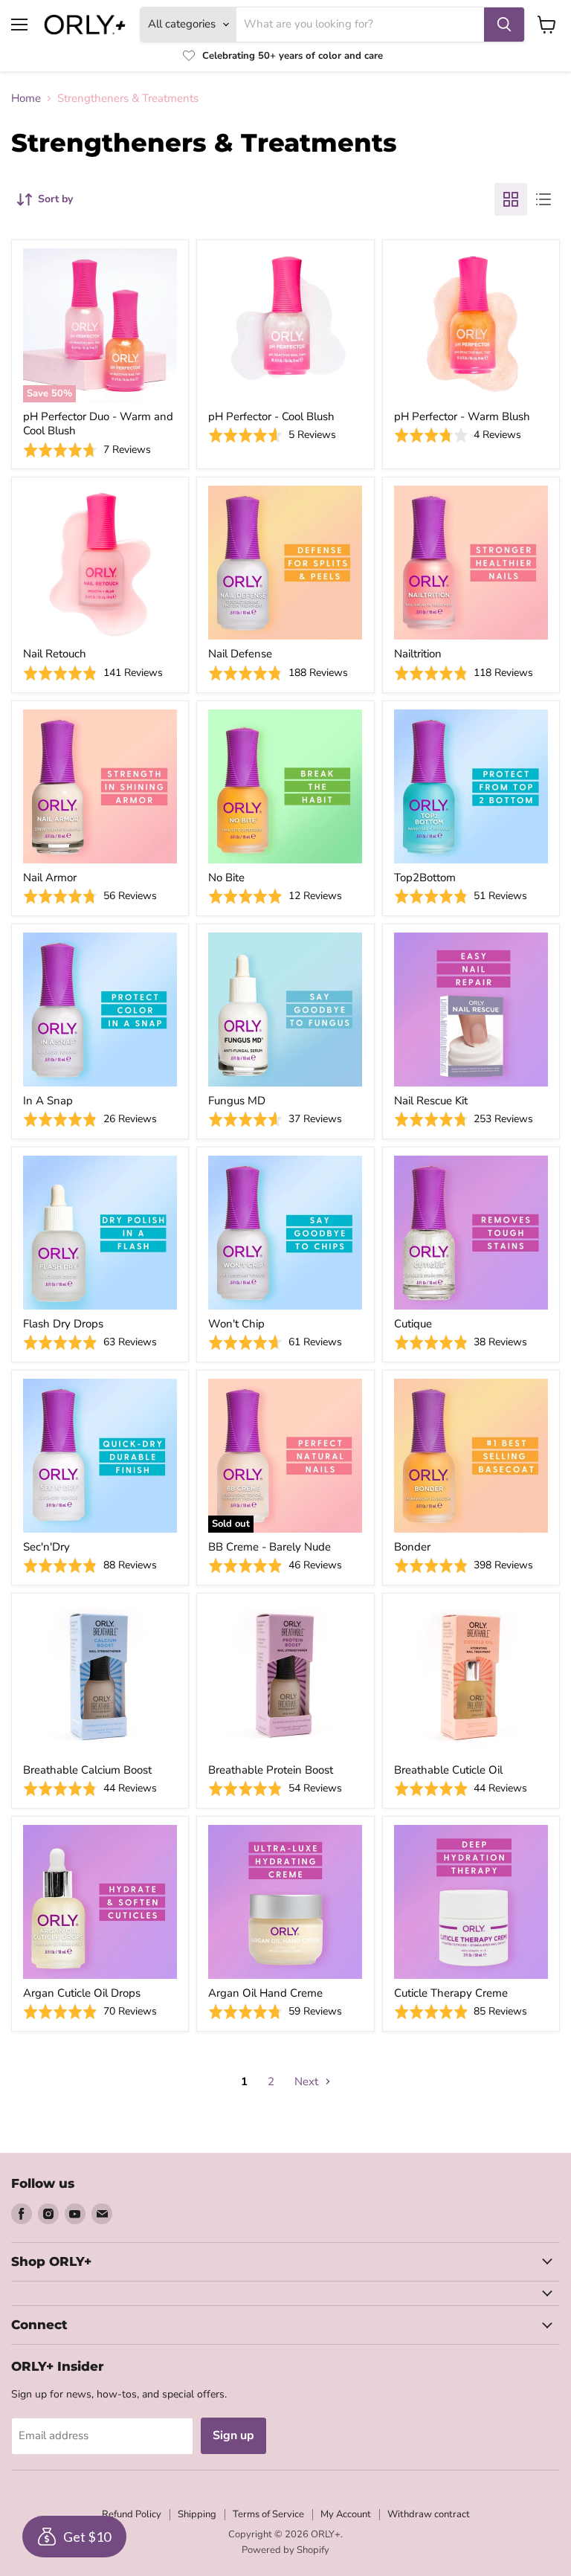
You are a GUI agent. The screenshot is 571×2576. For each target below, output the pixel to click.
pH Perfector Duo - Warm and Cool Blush (98, 424)
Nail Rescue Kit (431, 1101)
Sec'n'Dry (46, 1547)
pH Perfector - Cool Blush (271, 416)
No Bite (226, 878)
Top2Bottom (425, 878)
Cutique (413, 1324)
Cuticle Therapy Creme (451, 1993)
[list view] (543, 199)
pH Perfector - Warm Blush (462, 416)
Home (26, 99)
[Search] (504, 25)
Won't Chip (236, 1324)
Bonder (412, 1547)
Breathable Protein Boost (271, 1770)
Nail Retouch (55, 654)
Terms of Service (268, 2514)
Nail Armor (50, 878)
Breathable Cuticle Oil (448, 1770)
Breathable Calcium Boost (87, 1770)
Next (308, 2081)
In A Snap (48, 1101)
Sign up (233, 2435)
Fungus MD (237, 1101)
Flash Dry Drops (63, 1324)
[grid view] (511, 199)
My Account (346, 2514)
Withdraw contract (429, 2514)
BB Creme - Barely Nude (270, 1547)
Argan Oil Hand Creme (265, 1993)
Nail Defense (240, 654)
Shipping (197, 2514)
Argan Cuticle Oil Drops (82, 1993)
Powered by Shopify (285, 2550)
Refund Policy (132, 2514)
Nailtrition (418, 654)
